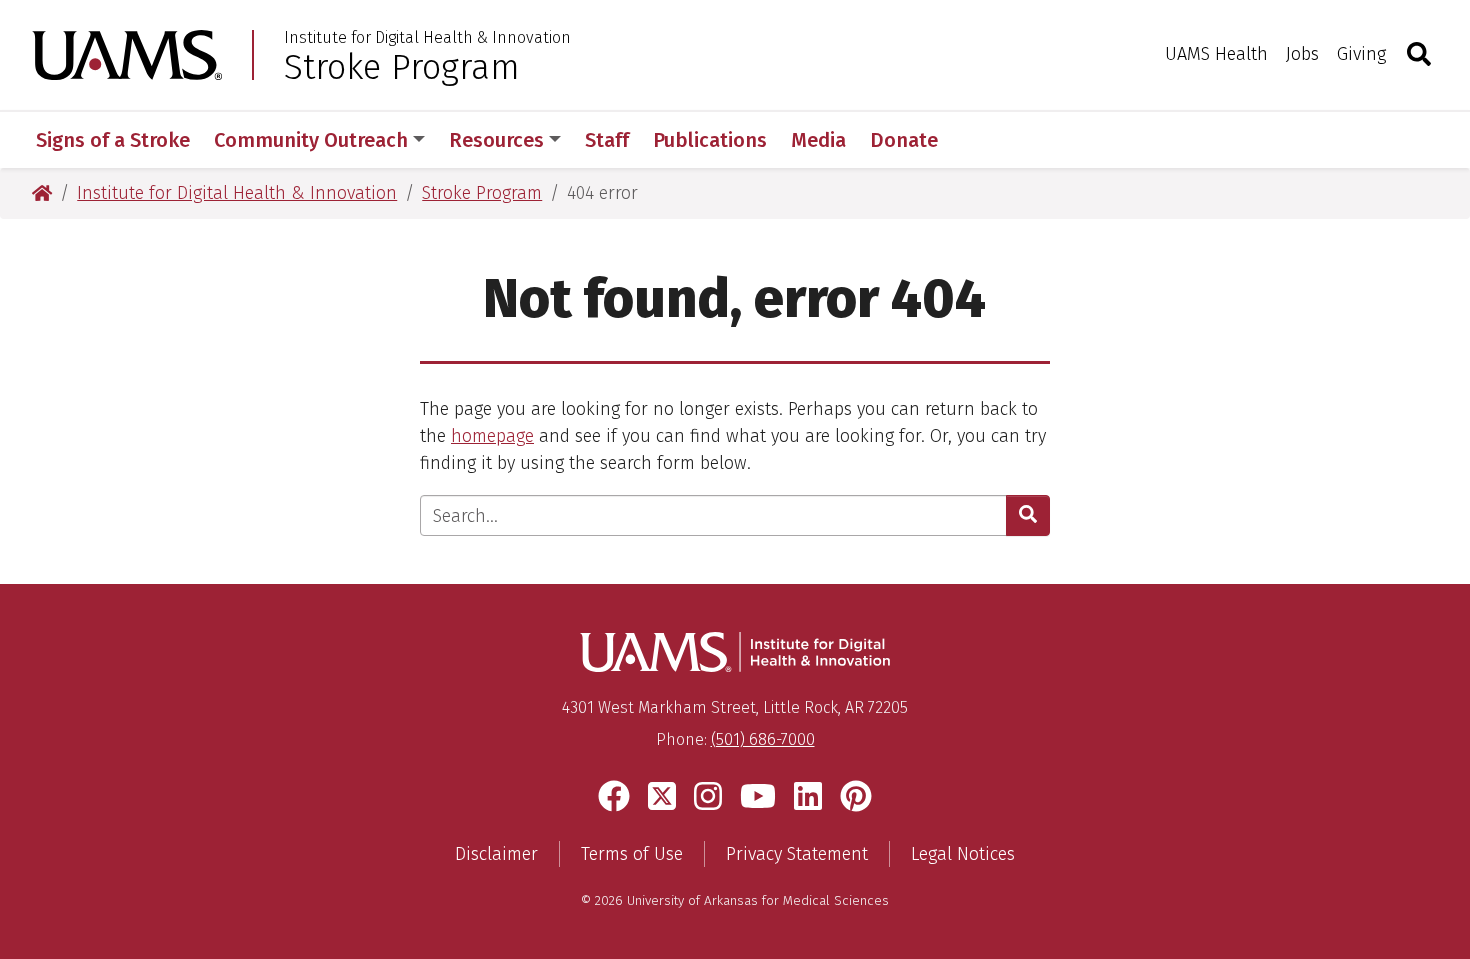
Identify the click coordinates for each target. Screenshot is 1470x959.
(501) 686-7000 (763, 739)
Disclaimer (496, 854)
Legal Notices (963, 854)
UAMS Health (1216, 54)
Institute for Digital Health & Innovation (427, 38)
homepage (492, 436)
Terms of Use (632, 854)
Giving (1361, 54)
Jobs (1302, 54)
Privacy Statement (797, 854)
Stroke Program (402, 67)
